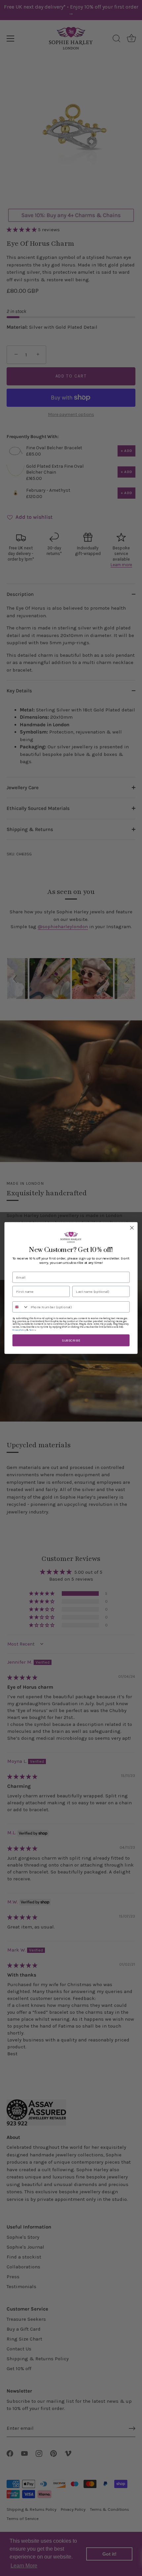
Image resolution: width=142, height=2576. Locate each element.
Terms (33, 1330)
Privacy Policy (19, 1330)
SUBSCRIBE (71, 1340)
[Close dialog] (132, 1228)
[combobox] (20, 1307)
